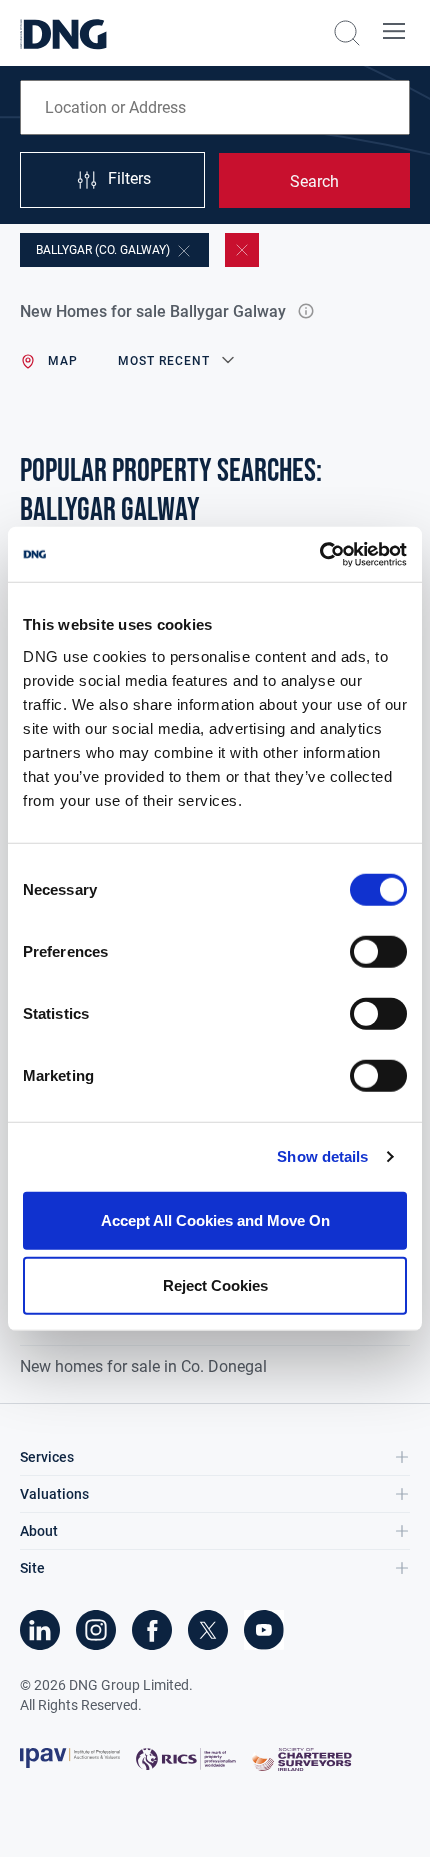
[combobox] (215, 107)
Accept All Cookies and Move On (215, 1219)
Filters (129, 178)
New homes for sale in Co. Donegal (143, 1366)
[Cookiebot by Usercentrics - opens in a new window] (319, 554)
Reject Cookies (215, 1285)
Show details (322, 1156)
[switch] (378, 951)
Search (314, 181)
